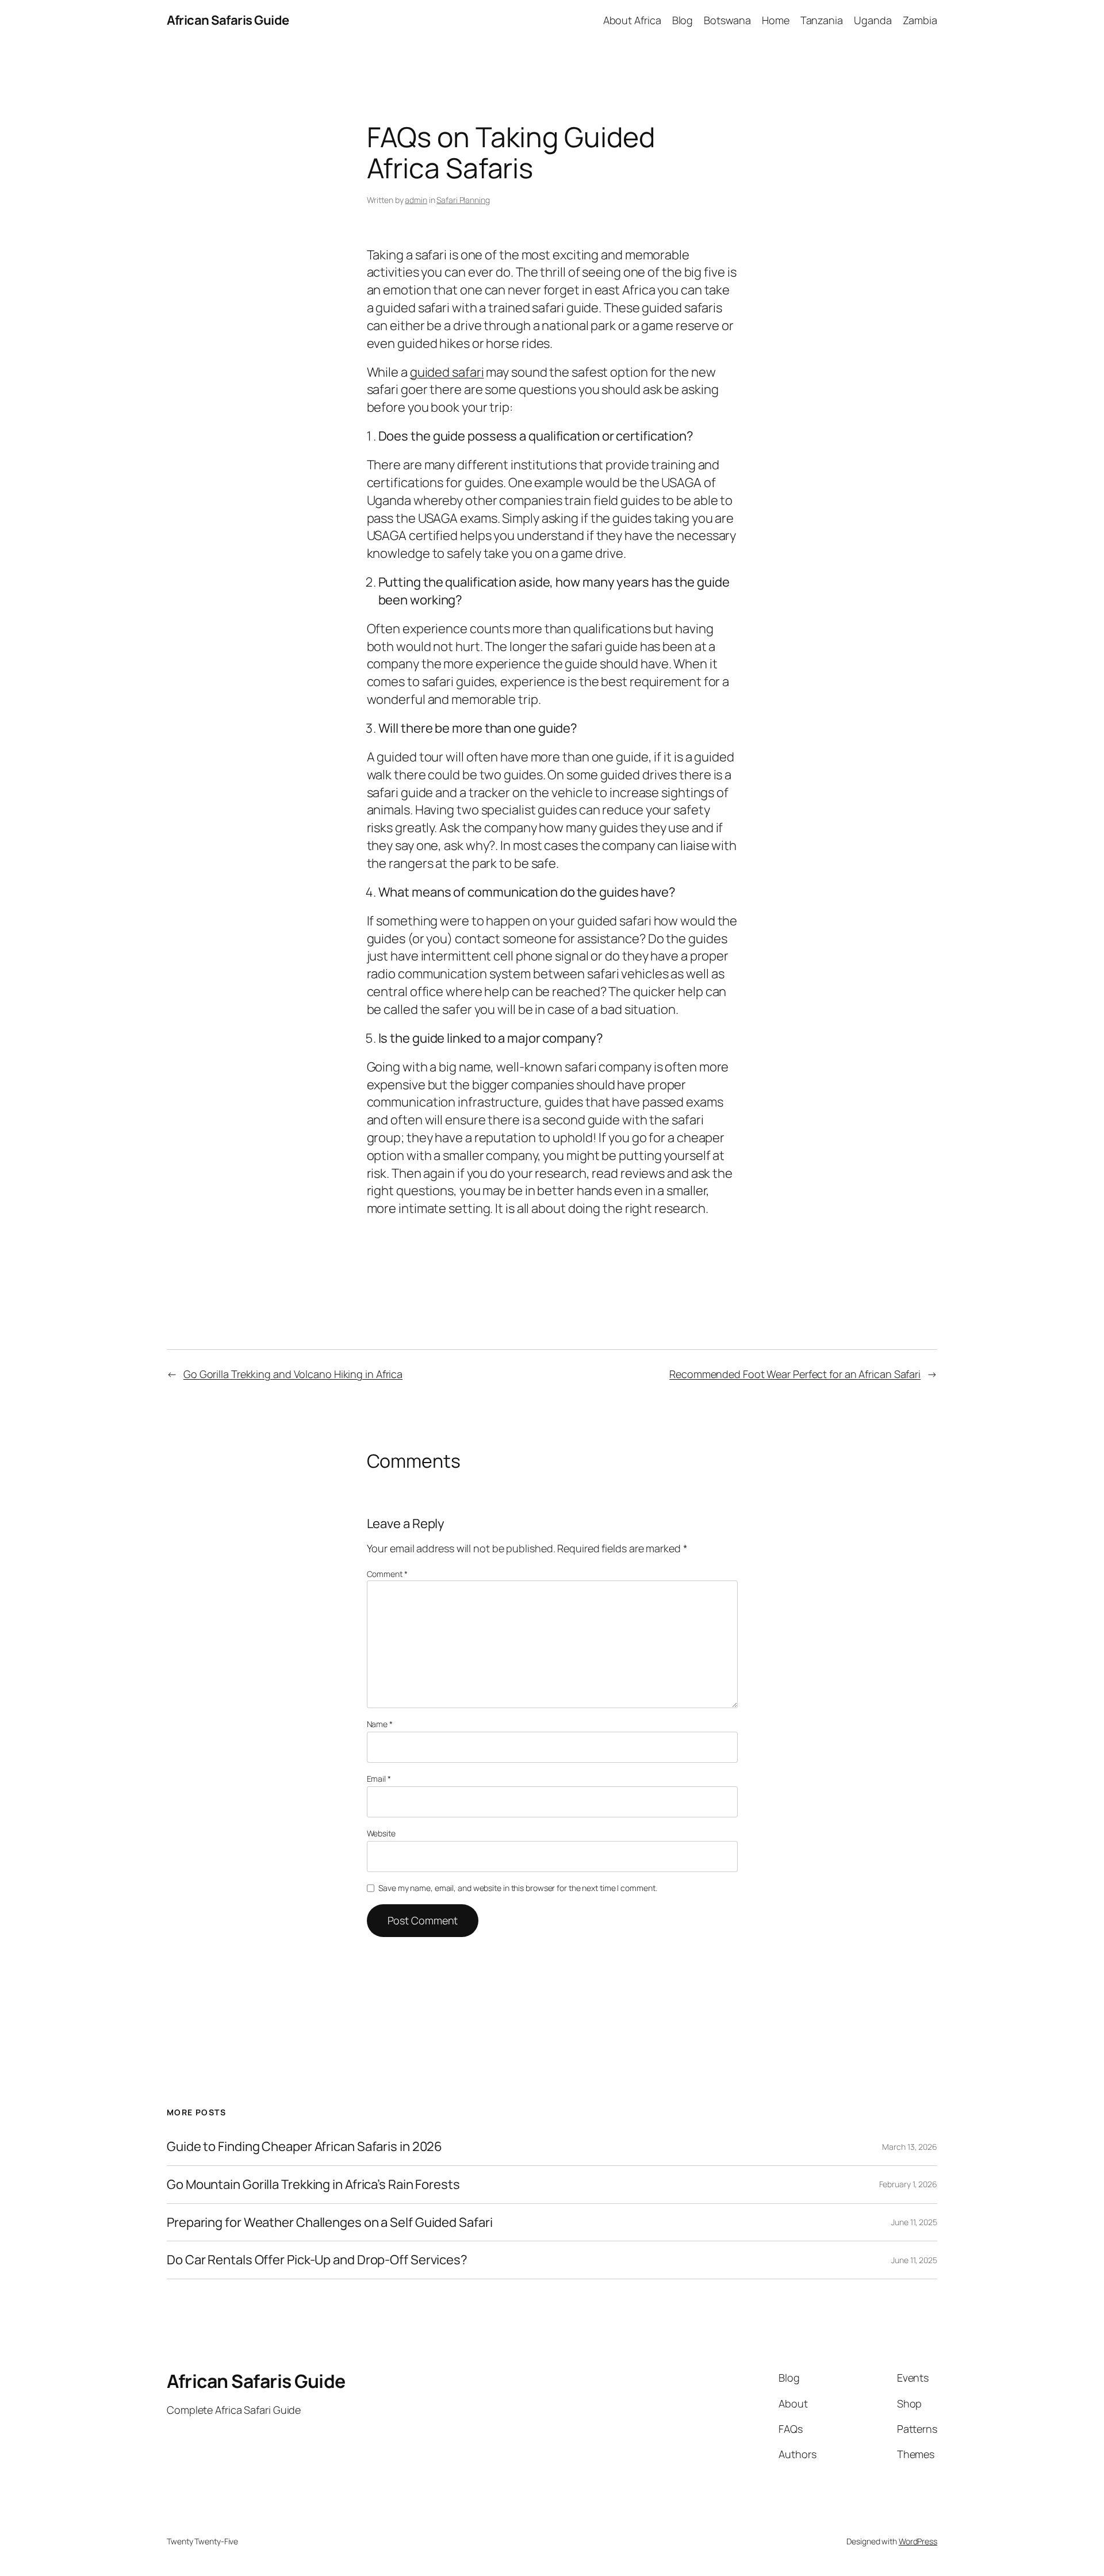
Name (380, 1724)
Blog (683, 20)
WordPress (918, 2541)
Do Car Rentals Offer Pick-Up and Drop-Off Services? (317, 2260)
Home (776, 20)
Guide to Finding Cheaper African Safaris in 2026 (304, 2147)
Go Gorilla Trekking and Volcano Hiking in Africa (293, 1374)
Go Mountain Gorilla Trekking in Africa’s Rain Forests (313, 2185)
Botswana (727, 20)
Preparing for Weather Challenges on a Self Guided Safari (329, 2223)
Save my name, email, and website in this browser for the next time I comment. (517, 1888)
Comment (387, 1574)
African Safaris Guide (228, 20)
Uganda (873, 20)
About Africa (632, 20)
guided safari (447, 372)
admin (416, 200)
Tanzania (822, 20)
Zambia (920, 20)
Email (379, 1779)
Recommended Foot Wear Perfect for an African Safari (795, 1374)
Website (381, 1833)
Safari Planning (463, 200)
